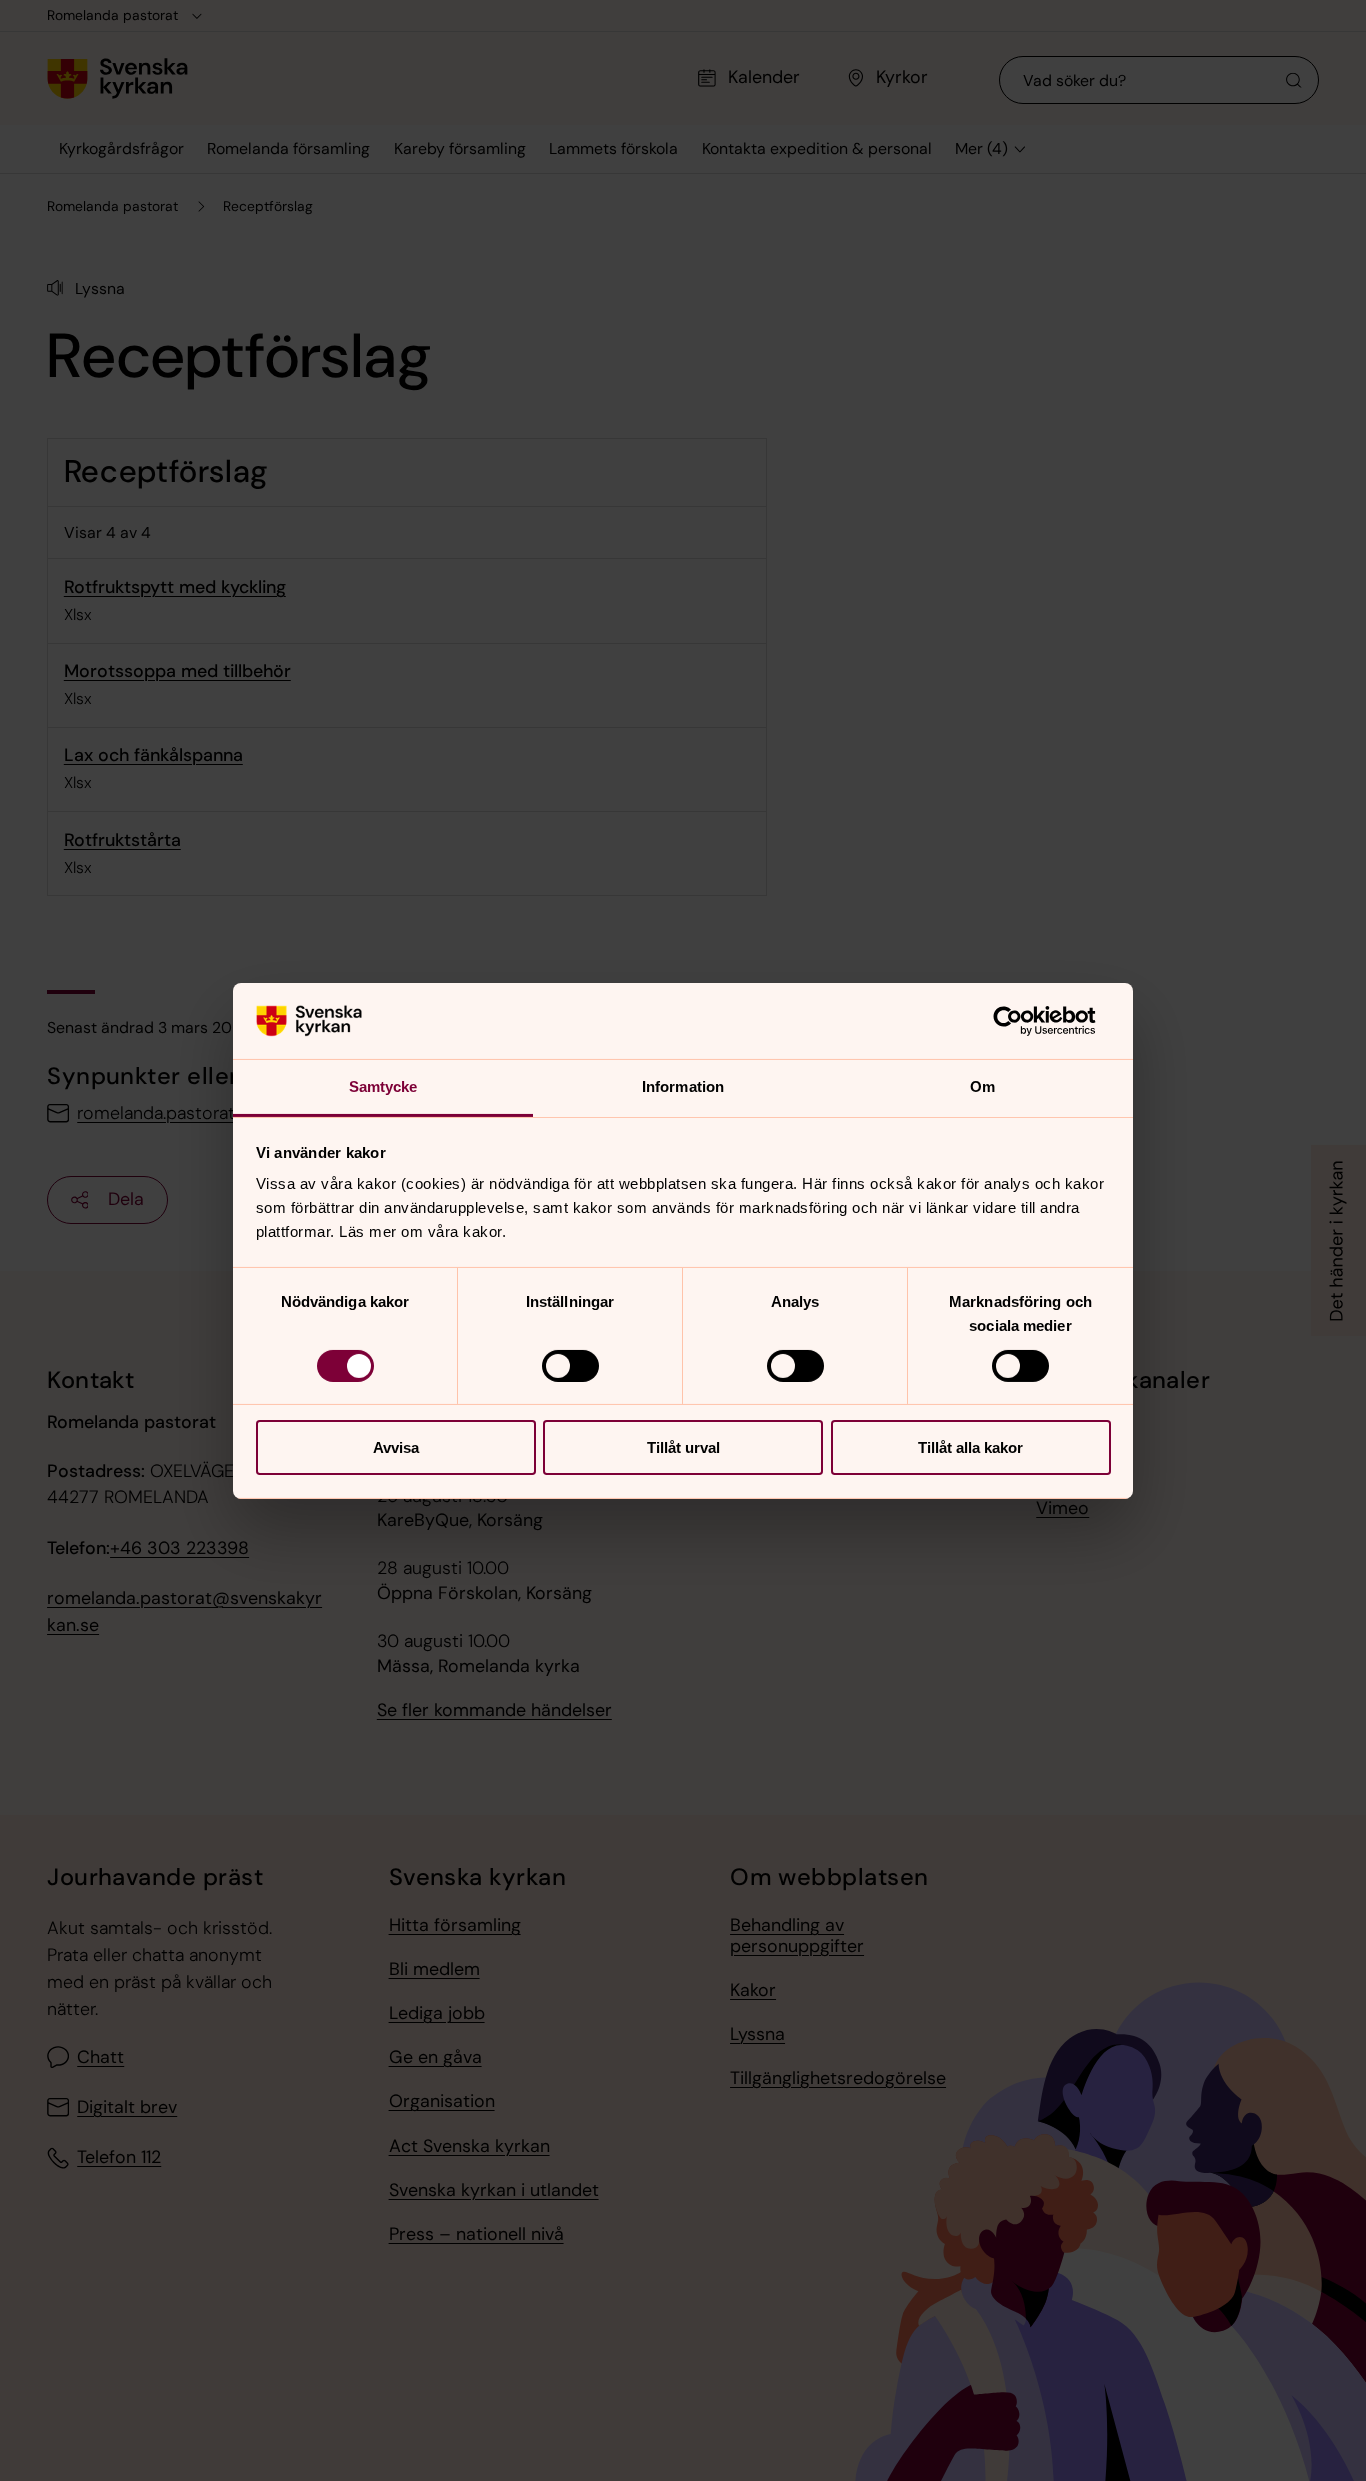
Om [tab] (982, 1086)
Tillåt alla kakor (970, 1447)
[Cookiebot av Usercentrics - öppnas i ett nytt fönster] (1023, 1021)
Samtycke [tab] (383, 1086)
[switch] (570, 1366)
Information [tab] (683, 1086)
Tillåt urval (683, 1447)
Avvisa (396, 1447)
